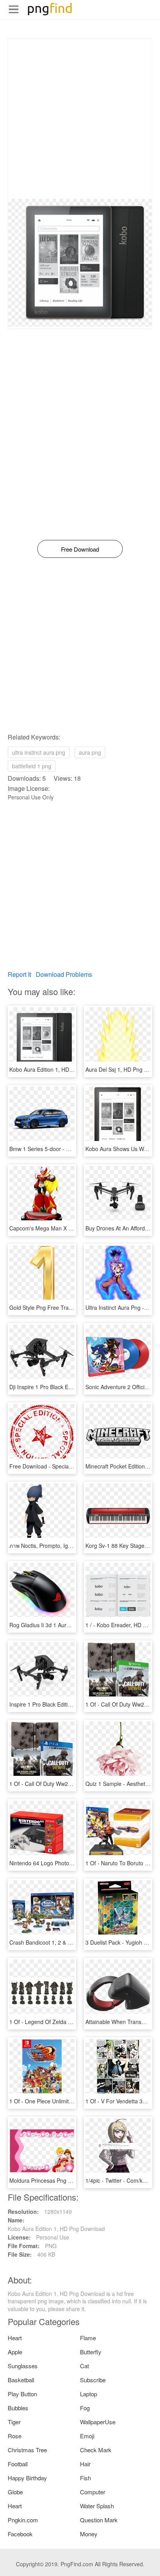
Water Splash (97, 2506)
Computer (93, 2492)
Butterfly (91, 2352)
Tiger (14, 2422)
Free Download (80, 549)
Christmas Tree (27, 2450)
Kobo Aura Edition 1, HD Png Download (58, 1069)
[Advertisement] (80, 119)
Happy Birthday (27, 2478)
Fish (85, 2478)
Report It (19, 974)
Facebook (20, 2534)
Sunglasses (23, 2366)
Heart (15, 2338)
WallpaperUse (98, 2422)
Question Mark (99, 2520)
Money (89, 2534)
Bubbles (18, 2408)
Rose (15, 2436)
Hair (85, 2464)
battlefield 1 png (32, 766)
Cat (84, 2366)
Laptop (89, 2394)
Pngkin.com (23, 2520)
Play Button (22, 2394)
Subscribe (93, 2380)
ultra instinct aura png (39, 752)
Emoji (87, 2436)
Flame (88, 2338)
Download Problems (64, 974)
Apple (15, 2352)
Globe (15, 2492)
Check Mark (96, 2450)
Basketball (21, 2380)
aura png (90, 752)
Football (18, 2464)
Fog (85, 2408)
